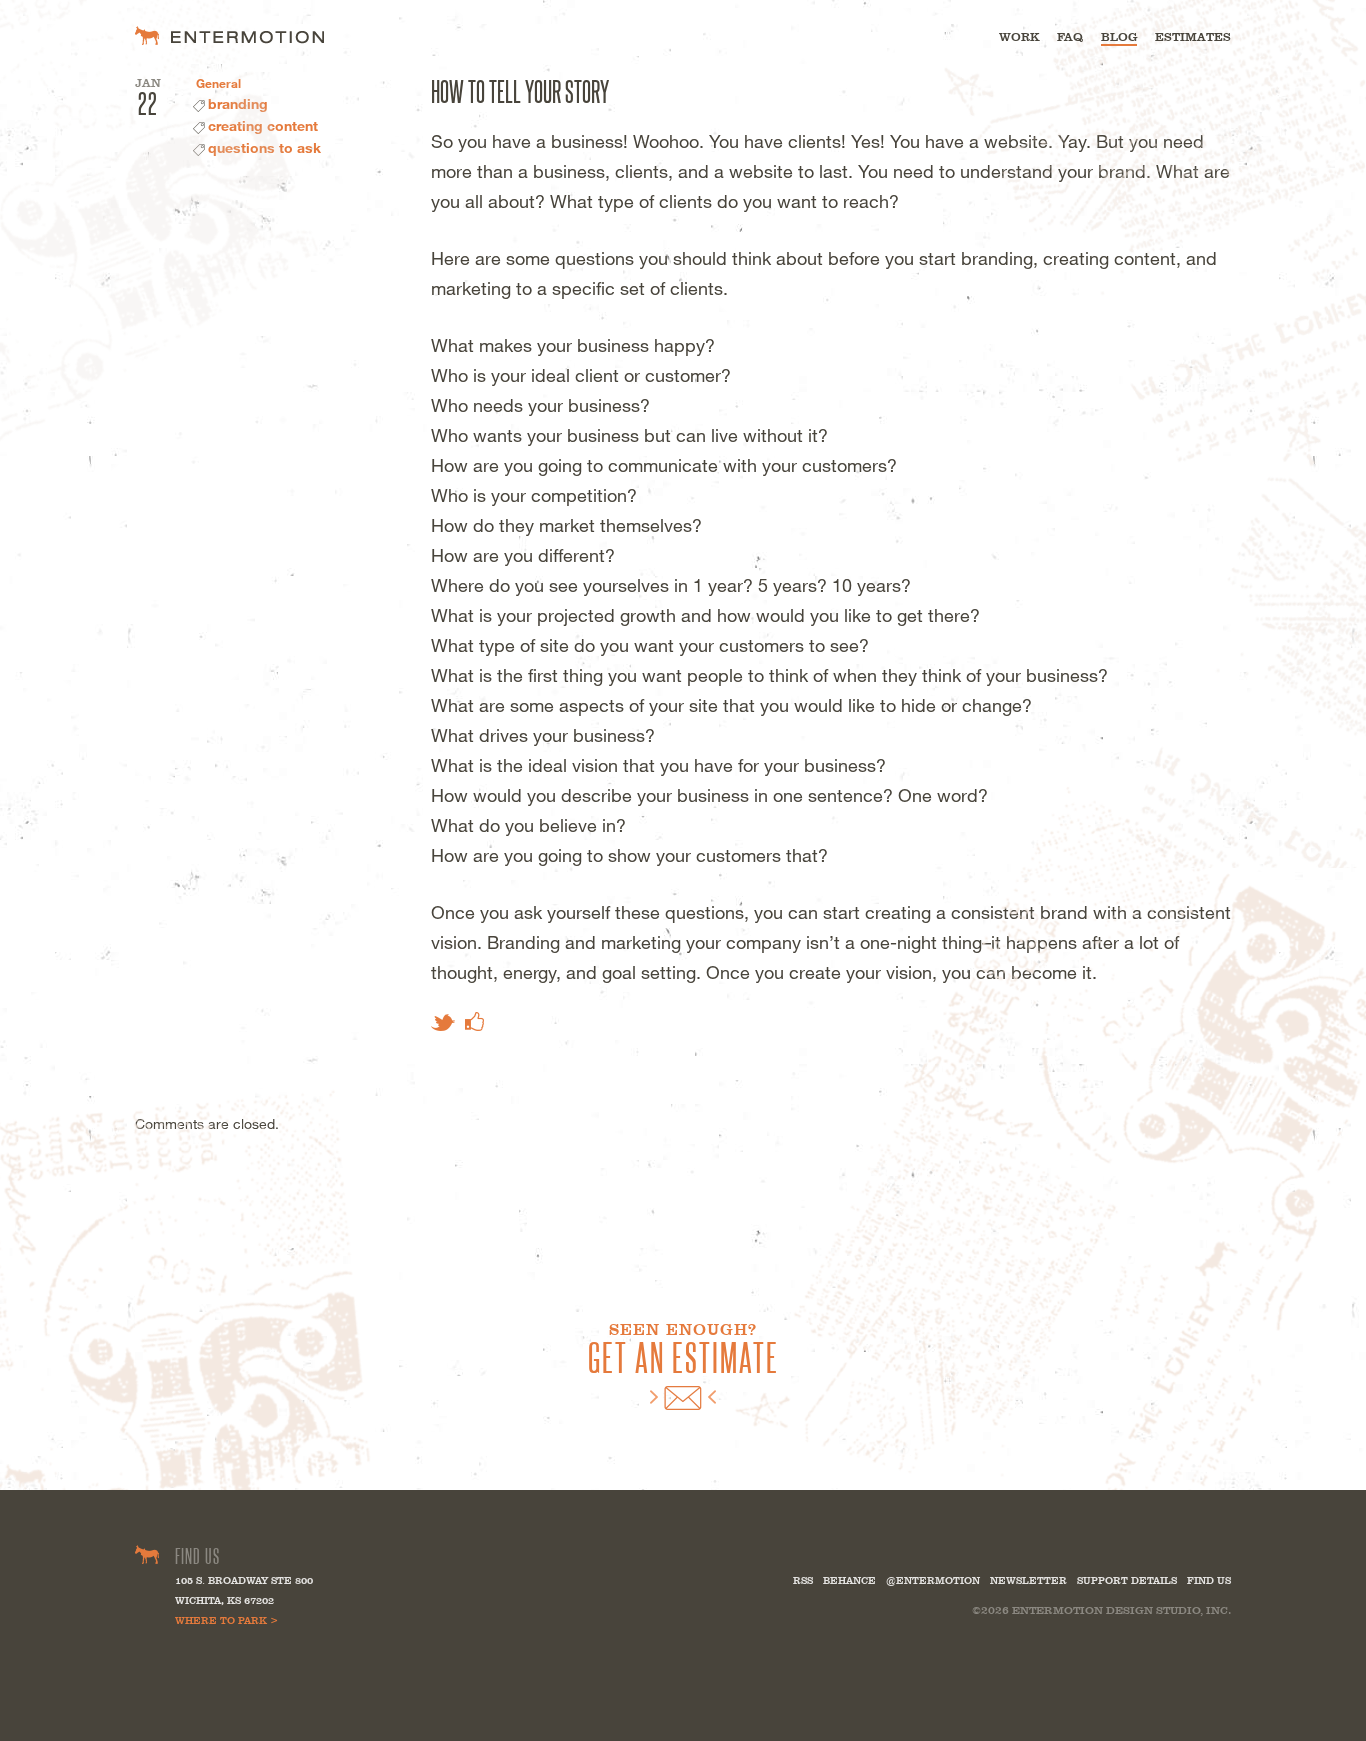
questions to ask (264, 147)
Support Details (1127, 1580)
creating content (263, 125)
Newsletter (1028, 1580)
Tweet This (443, 1022)
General (218, 83)
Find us (1209, 1580)
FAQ (1070, 37)
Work (1019, 37)
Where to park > (226, 1620)
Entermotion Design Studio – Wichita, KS (229, 35)
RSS (803, 1580)
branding (238, 103)
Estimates (1193, 37)
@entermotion (933, 1580)
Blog (1119, 37)
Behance (849, 1580)
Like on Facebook (474, 1021)
